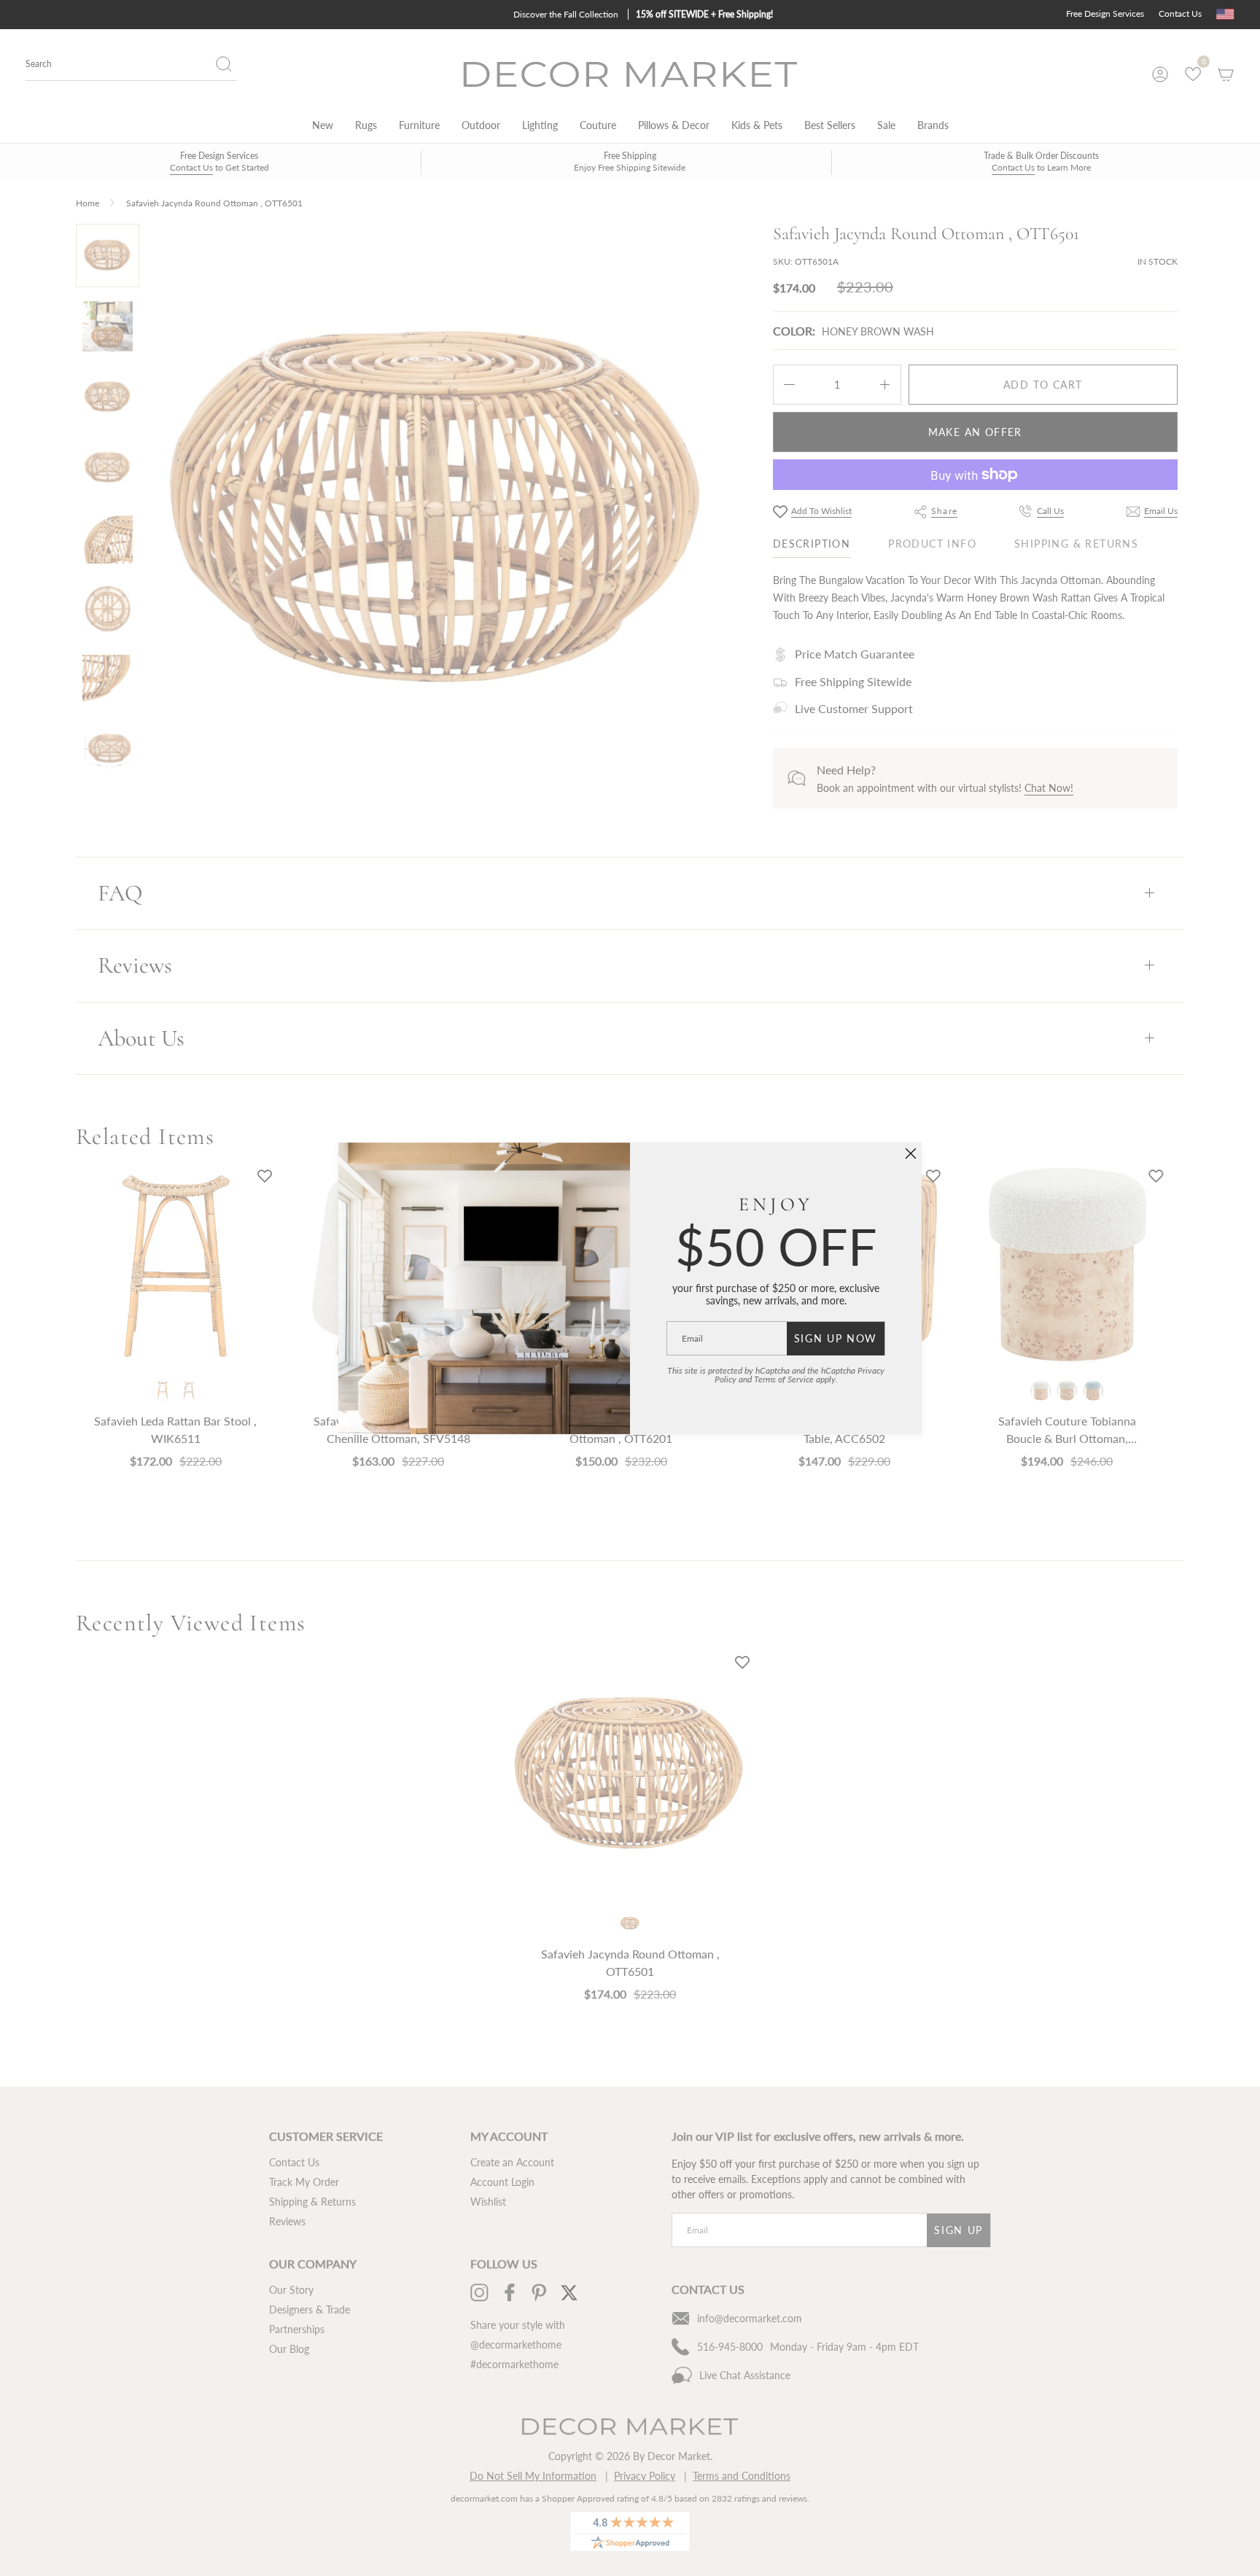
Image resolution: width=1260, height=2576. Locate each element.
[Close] (911, 1153)
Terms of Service (784, 1379)
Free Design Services (1105, 13)
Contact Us (1180, 13)
